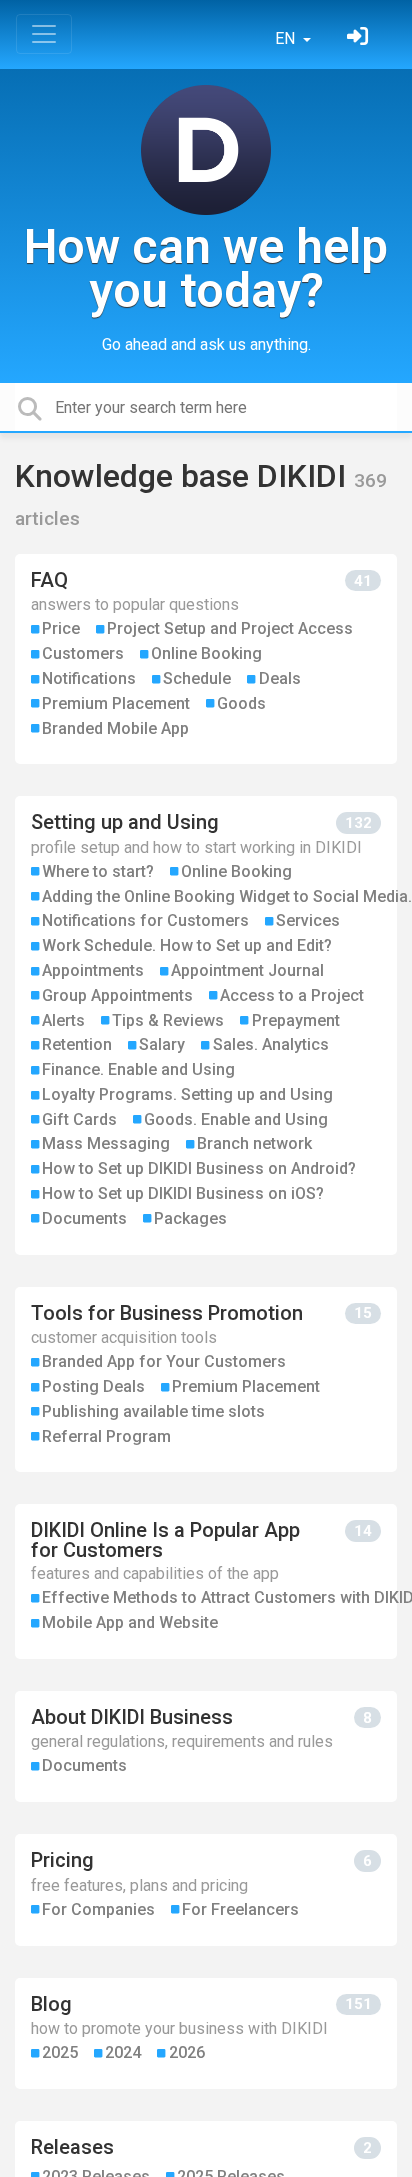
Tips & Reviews (168, 1020)
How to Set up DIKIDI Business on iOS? (183, 1193)
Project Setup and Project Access (230, 628)
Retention (77, 1044)
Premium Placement (116, 703)
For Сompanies (98, 1909)
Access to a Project (292, 995)
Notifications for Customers (145, 920)
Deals (280, 678)
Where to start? (98, 871)
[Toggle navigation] (44, 34)
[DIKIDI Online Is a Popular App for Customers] (206, 1581)
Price (61, 628)
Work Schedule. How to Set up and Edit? (187, 945)
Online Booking (206, 653)
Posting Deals (93, 1386)
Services (308, 920)
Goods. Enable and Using (236, 1119)
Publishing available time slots (153, 1411)
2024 (123, 2052)
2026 (187, 2052)
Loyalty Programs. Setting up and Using (187, 1094)
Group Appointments (117, 995)
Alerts (63, 1020)
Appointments (93, 970)
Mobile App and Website (130, 1622)
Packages (190, 1218)
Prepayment (296, 1020)
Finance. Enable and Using (138, 1069)
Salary (162, 1044)
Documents (84, 1218)
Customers (83, 653)
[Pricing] (206, 1889)
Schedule (197, 678)
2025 (60, 2052)
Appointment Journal (247, 970)
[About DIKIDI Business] (206, 1746)
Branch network (254, 1143)
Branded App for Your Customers (164, 1361)
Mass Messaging (106, 1143)
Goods (241, 703)
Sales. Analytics (271, 1044)
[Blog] (206, 2033)
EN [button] (287, 38)
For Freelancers (240, 1909)
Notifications (89, 678)
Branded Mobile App (115, 728)
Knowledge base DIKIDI (184, 476)
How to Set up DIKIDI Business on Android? (199, 1168)
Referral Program (106, 1436)
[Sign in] (360, 38)
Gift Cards (79, 1119)
